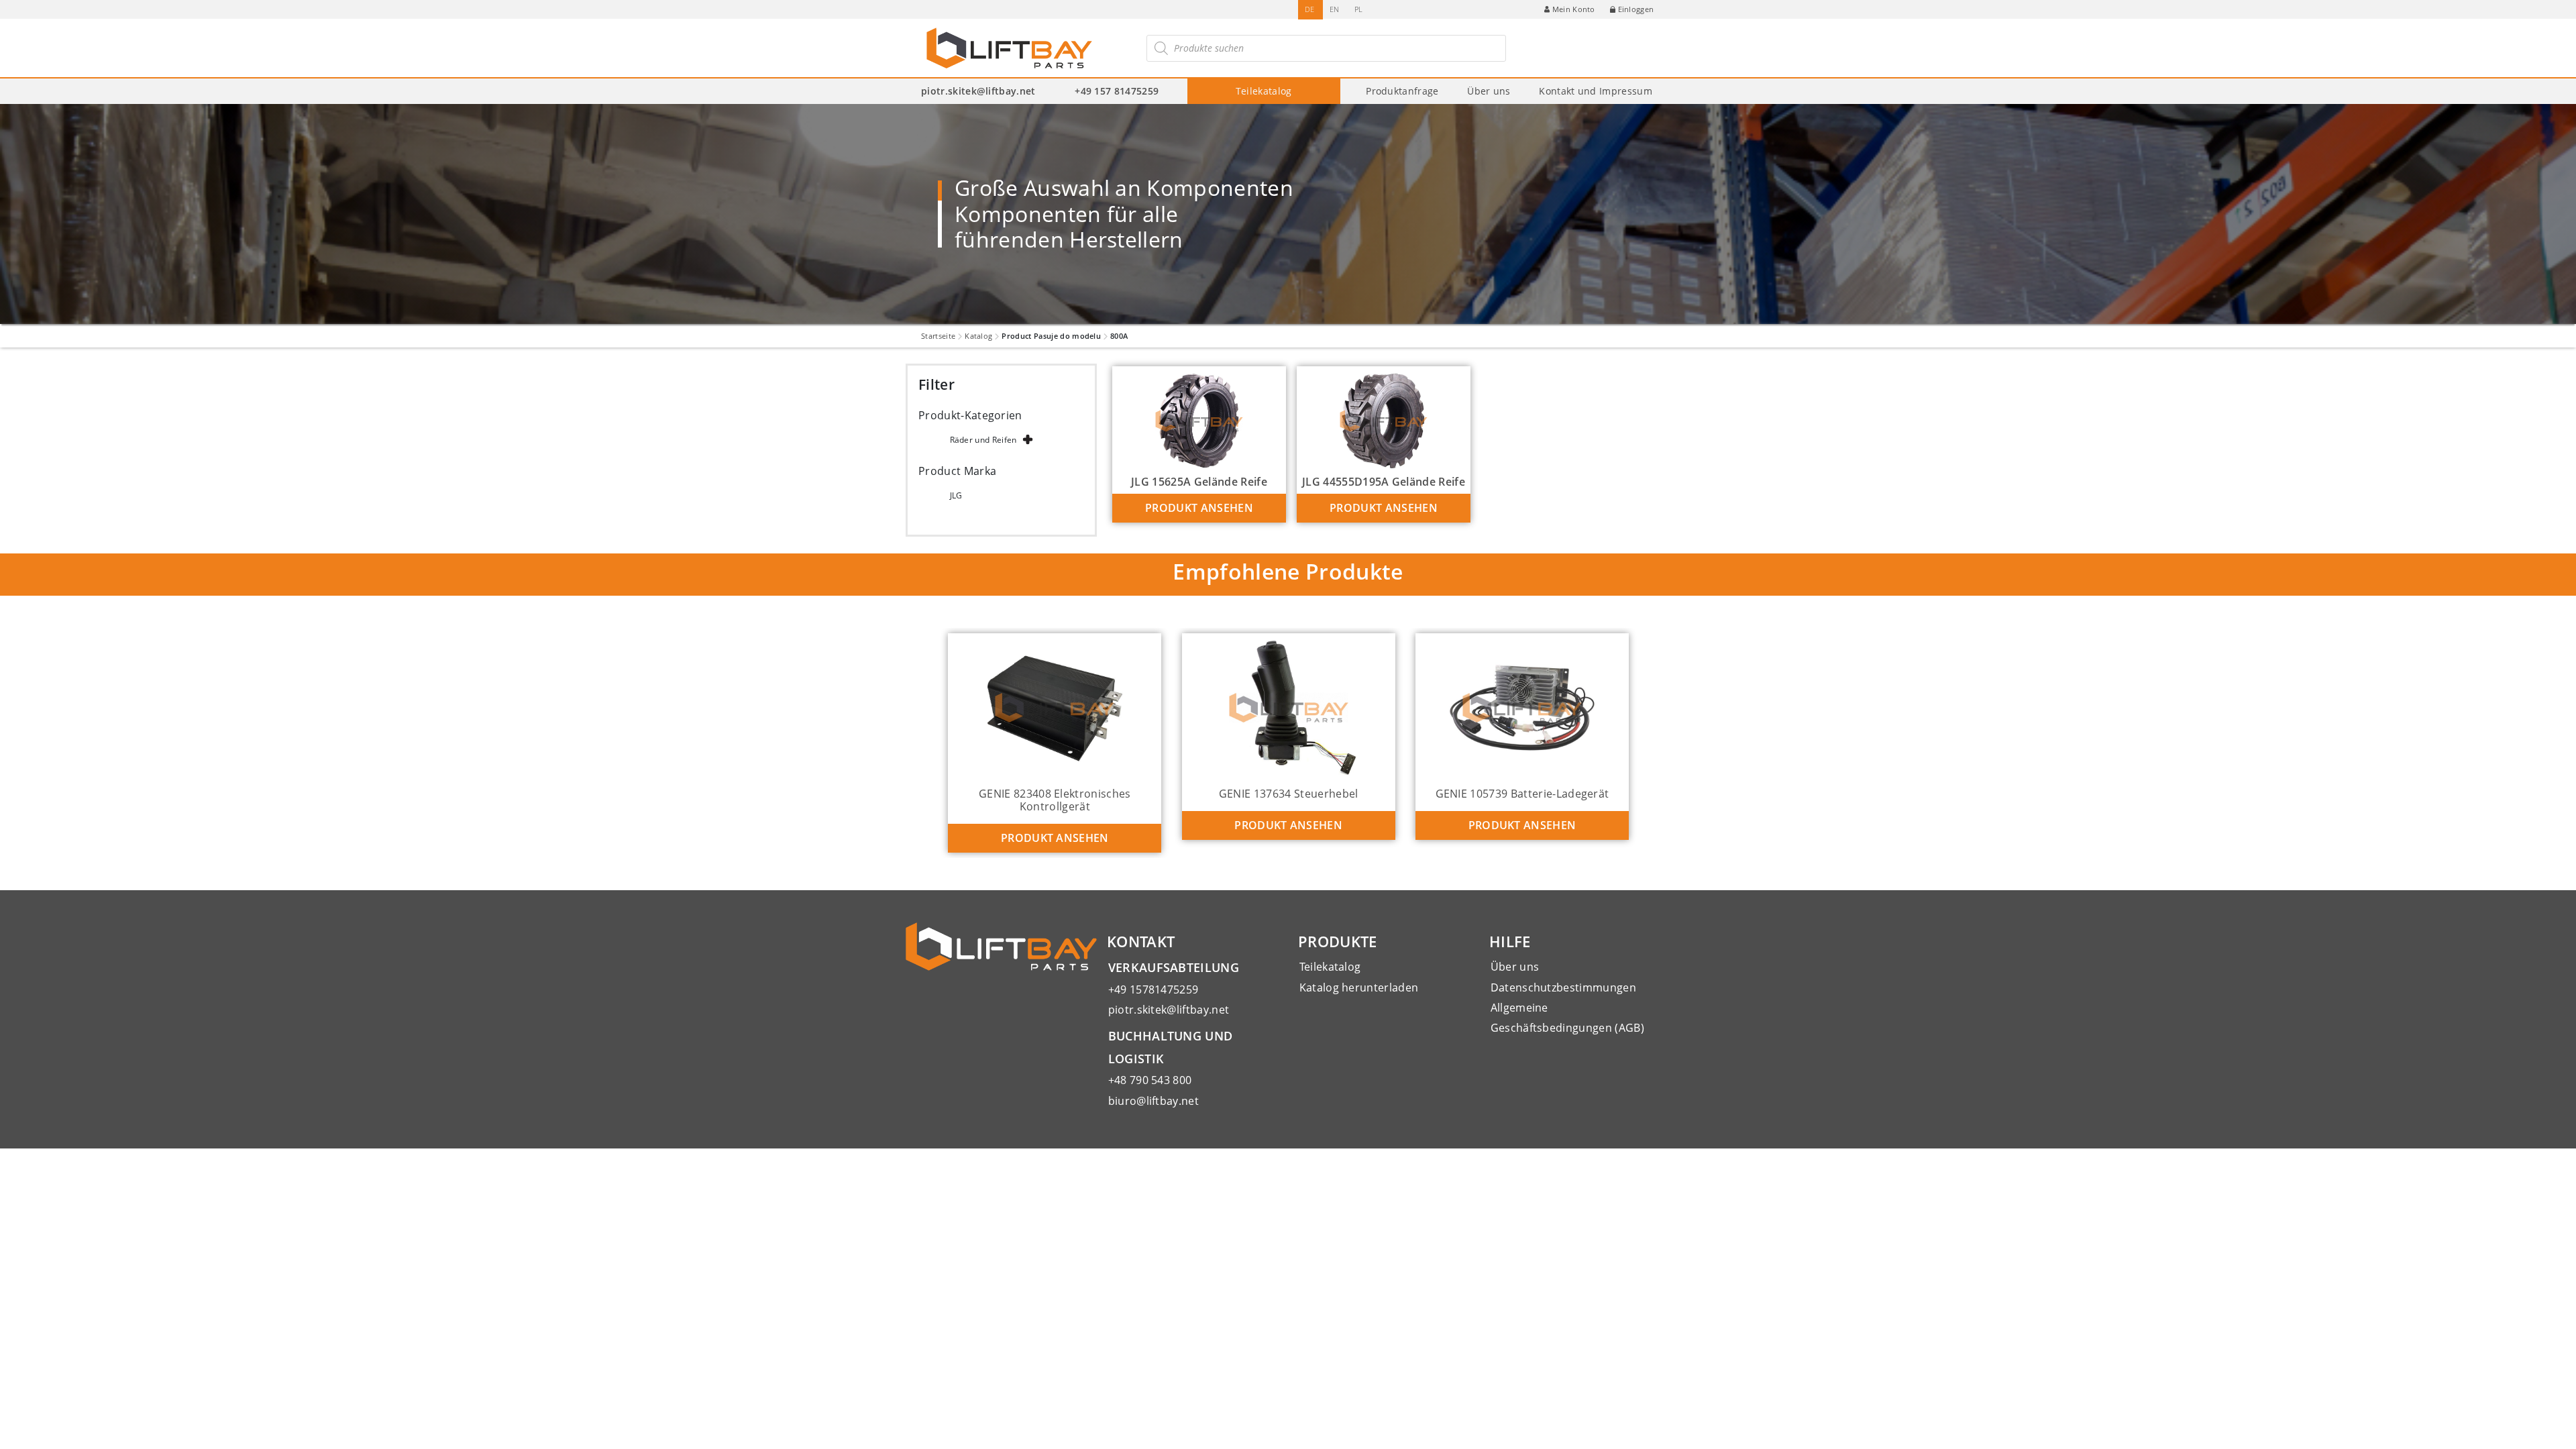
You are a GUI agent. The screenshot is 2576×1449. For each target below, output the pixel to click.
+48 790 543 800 (1150, 1080)
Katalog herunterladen (1359, 987)
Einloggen (1636, 9)
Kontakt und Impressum (1596, 91)
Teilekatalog (1264, 91)
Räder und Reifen (983, 440)
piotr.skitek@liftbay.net (978, 91)
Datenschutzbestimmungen (1563, 987)
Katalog (978, 336)
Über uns (1489, 91)
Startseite (938, 336)
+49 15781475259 (1153, 989)
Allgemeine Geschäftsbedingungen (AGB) (1567, 1018)
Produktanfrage (1402, 91)
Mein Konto (1574, 9)
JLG (956, 495)
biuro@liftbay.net (1153, 1101)
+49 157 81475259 (1117, 91)
